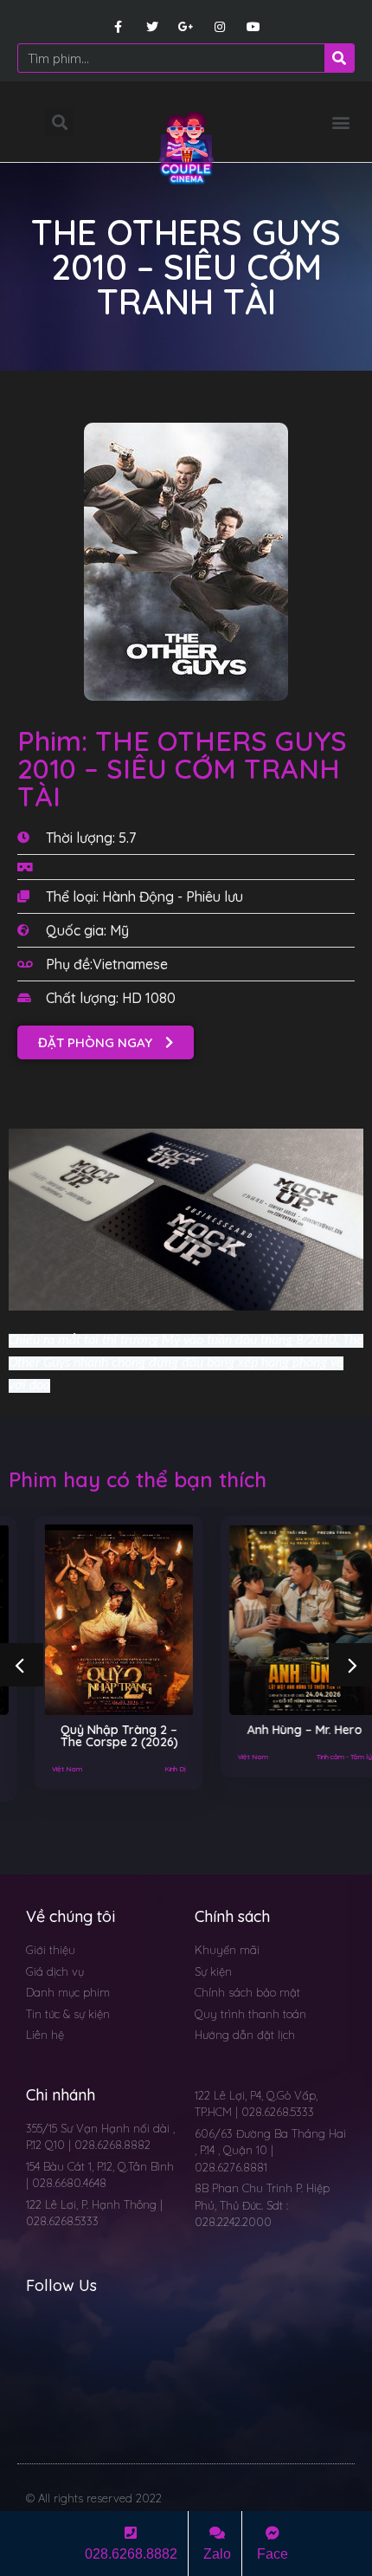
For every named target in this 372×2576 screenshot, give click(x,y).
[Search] (339, 58)
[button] (340, 122)
